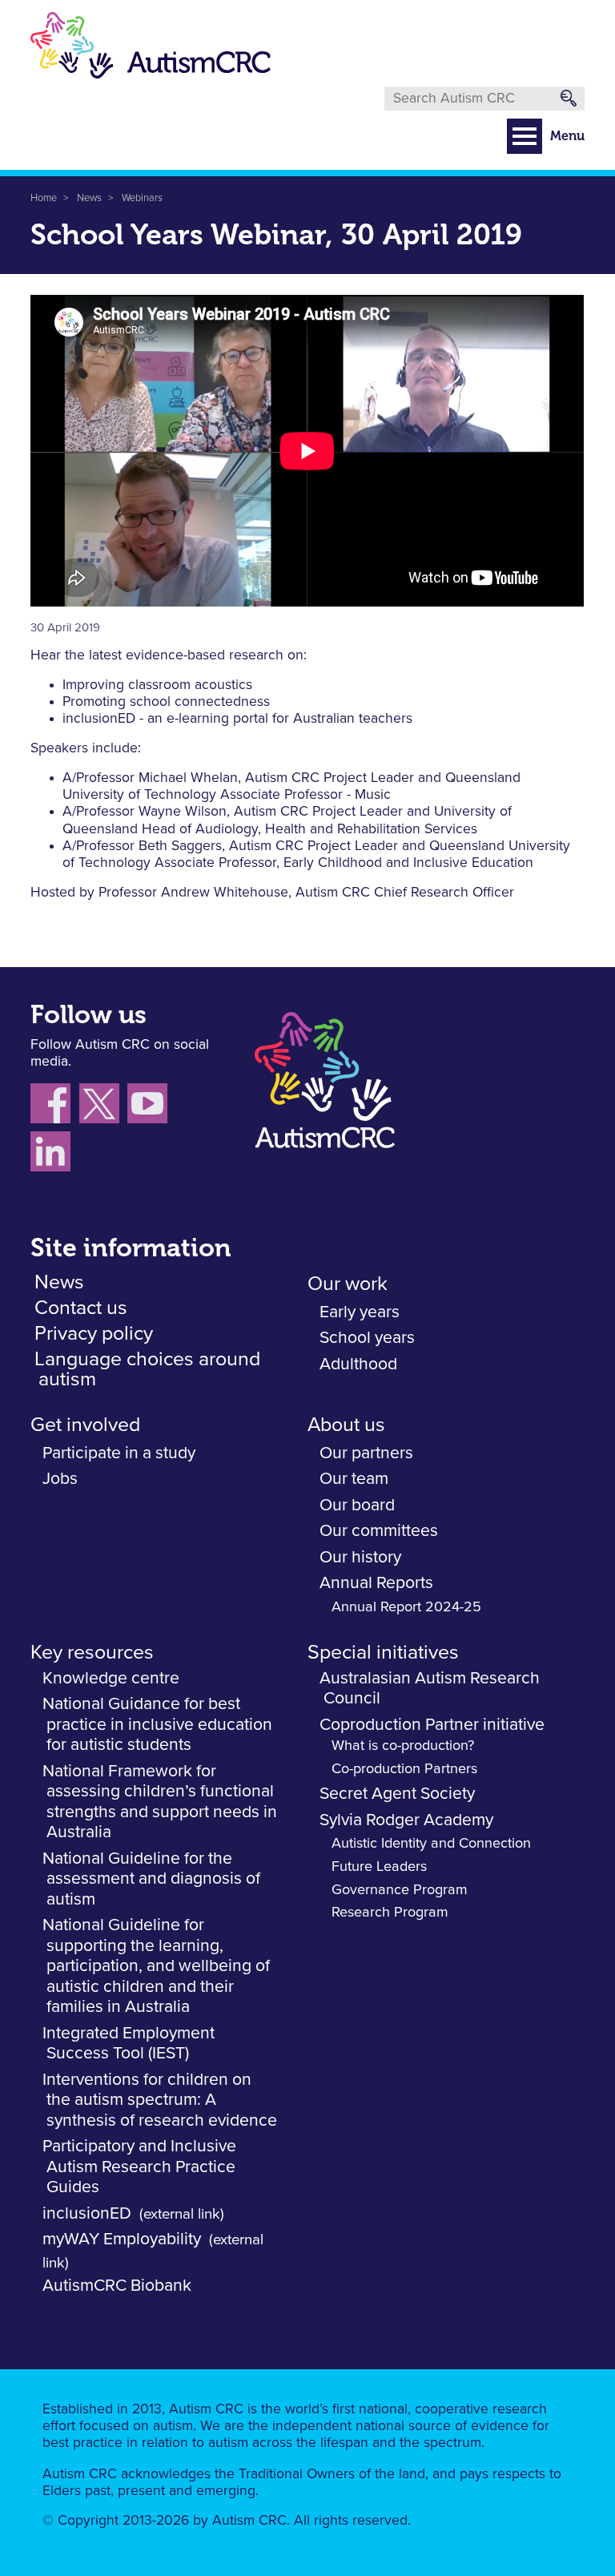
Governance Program (400, 1890)
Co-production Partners (404, 1769)
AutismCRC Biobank (117, 2286)
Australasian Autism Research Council (430, 1689)
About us (346, 1425)
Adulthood (358, 1364)
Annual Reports (376, 1583)
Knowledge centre (111, 1678)
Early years (360, 1312)
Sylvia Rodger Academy (406, 1820)
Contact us (81, 1308)
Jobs (60, 1479)
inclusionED (87, 2213)
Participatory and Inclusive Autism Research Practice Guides (139, 2167)
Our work (348, 1284)
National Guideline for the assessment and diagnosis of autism (151, 1879)
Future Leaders (379, 1867)
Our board (357, 1505)
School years (367, 1338)
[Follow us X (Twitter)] (103, 1107)
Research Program (390, 1913)
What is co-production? (403, 1746)
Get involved (85, 1425)
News (89, 198)
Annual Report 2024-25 (406, 1607)
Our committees (379, 1531)
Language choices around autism (147, 1369)
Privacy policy (94, 1334)
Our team (354, 1479)
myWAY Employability (122, 2239)
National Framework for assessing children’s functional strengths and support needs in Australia (160, 1802)
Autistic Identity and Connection (431, 1844)
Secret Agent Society (397, 1794)
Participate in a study (119, 1453)
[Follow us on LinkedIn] (52, 1155)
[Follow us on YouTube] (149, 1107)
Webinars (142, 198)
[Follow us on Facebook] (55, 1107)
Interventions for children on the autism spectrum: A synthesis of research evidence (160, 2100)
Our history (360, 1557)
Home (44, 198)
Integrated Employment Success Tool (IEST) (129, 2044)
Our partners (366, 1453)
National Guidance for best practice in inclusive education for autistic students (157, 1724)
